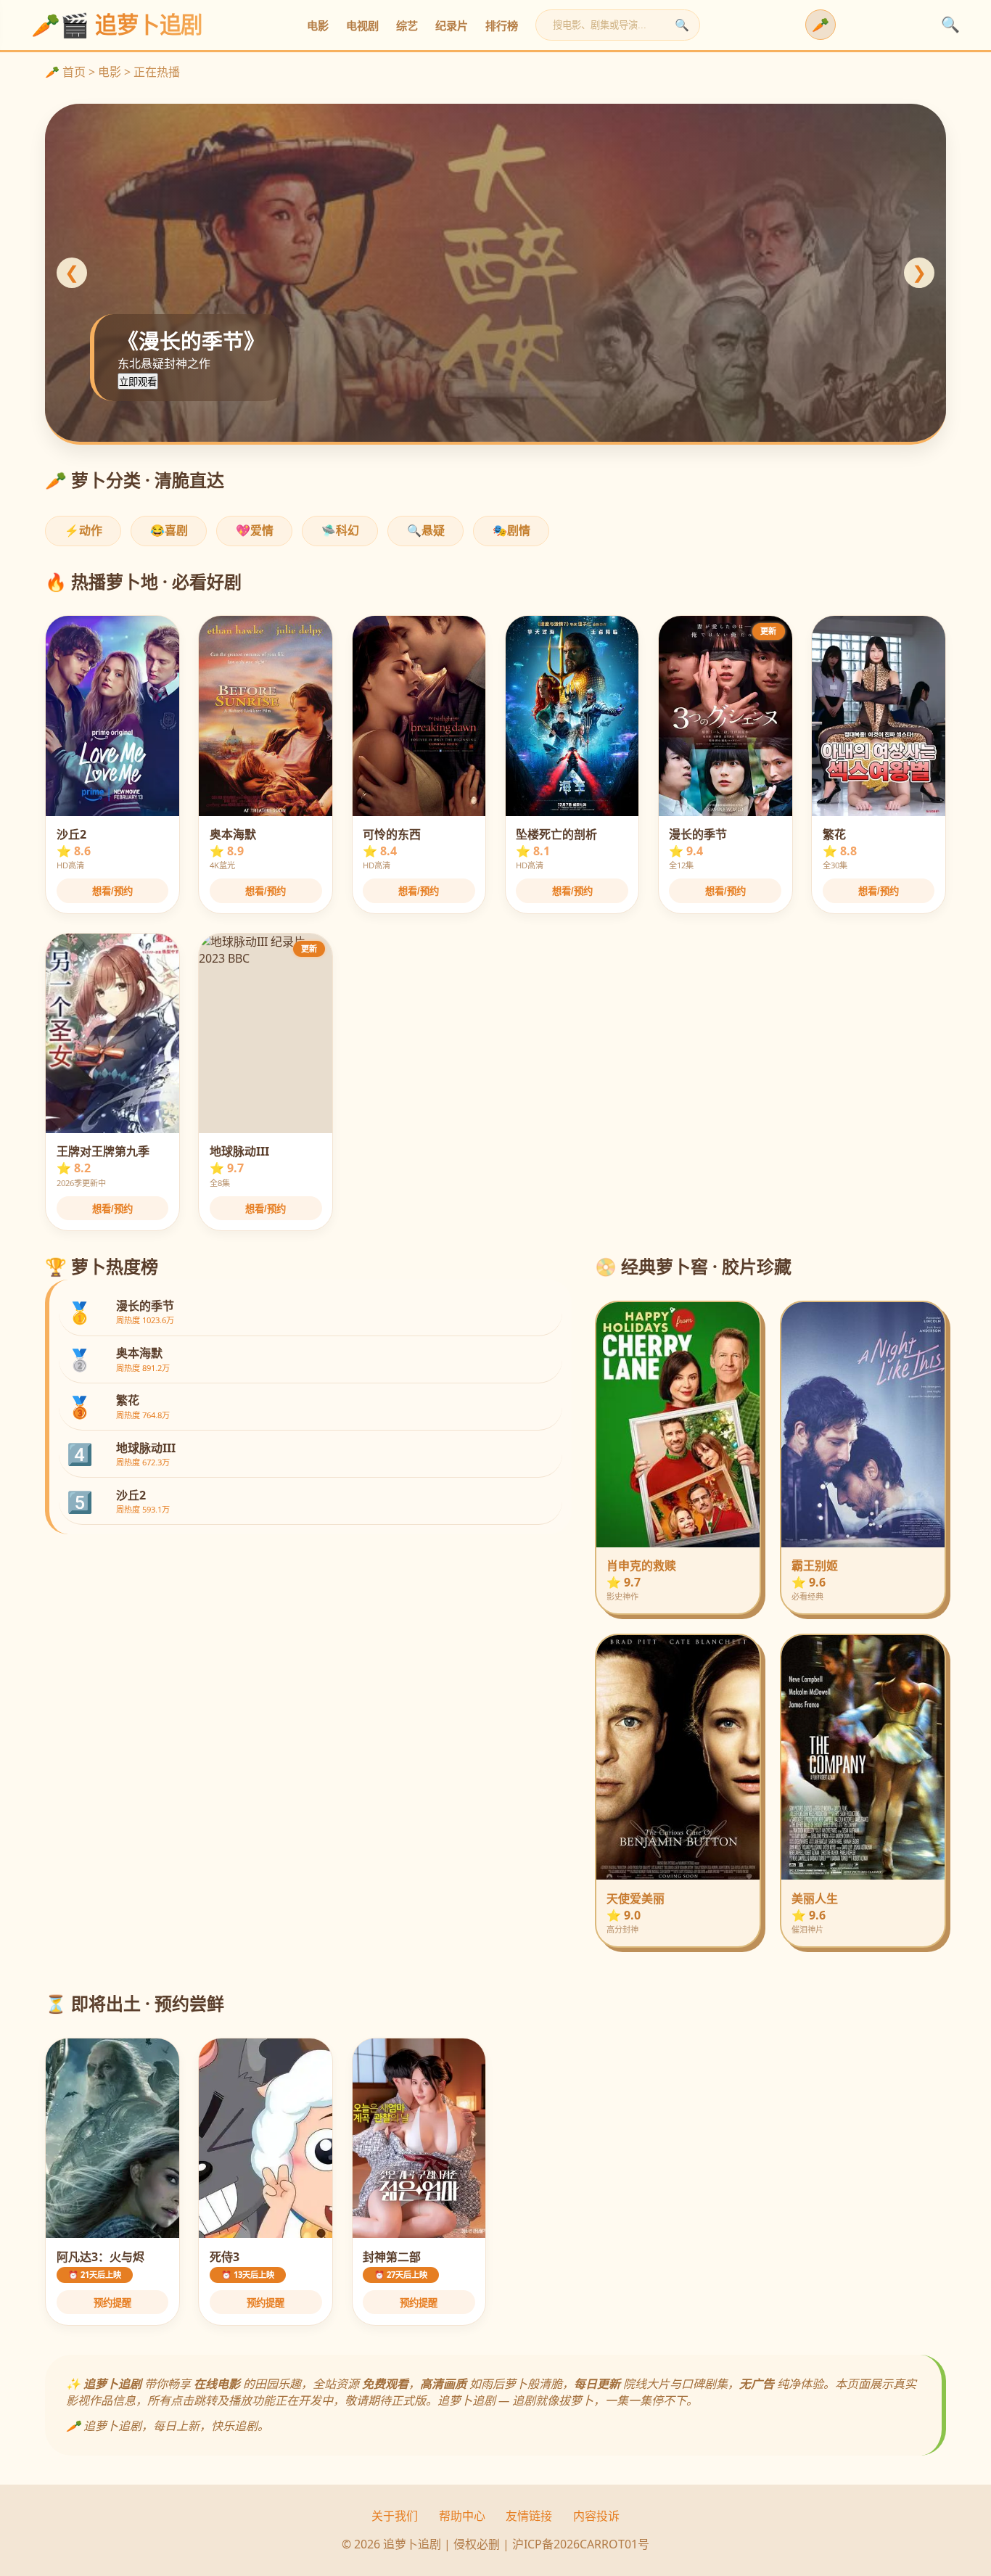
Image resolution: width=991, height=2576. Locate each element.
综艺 (407, 26)
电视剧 (362, 26)
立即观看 (138, 382)
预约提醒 (112, 2303)
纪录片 (452, 26)
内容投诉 (596, 2516)
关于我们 (395, 2516)
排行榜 (502, 26)
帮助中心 (462, 2516)
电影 (318, 26)
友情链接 (529, 2516)
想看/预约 (112, 891)
